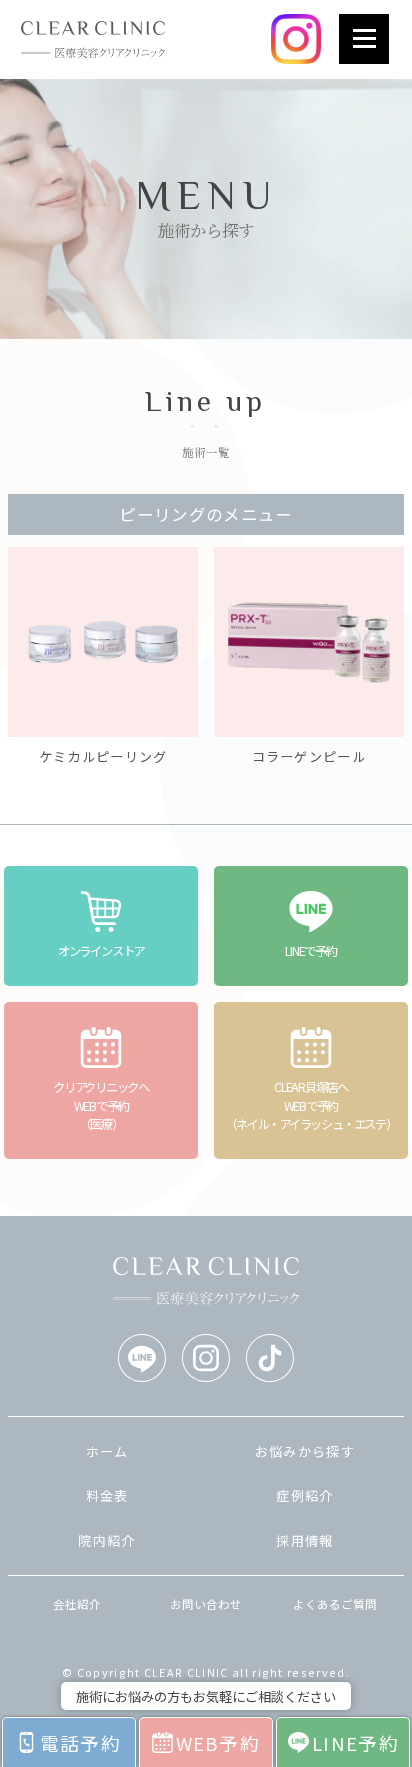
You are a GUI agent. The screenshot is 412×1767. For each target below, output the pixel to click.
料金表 (107, 1495)
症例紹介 (304, 1495)
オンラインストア (101, 951)
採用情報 (304, 1540)
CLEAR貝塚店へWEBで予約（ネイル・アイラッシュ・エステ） (310, 1105)
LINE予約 (355, 1742)
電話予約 (80, 1742)
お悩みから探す (305, 1451)
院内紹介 (106, 1540)
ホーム (107, 1451)
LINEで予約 (310, 951)
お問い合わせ (206, 1604)
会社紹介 (77, 1604)
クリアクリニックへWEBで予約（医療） (101, 1105)
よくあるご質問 (335, 1604)
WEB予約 (218, 1742)
